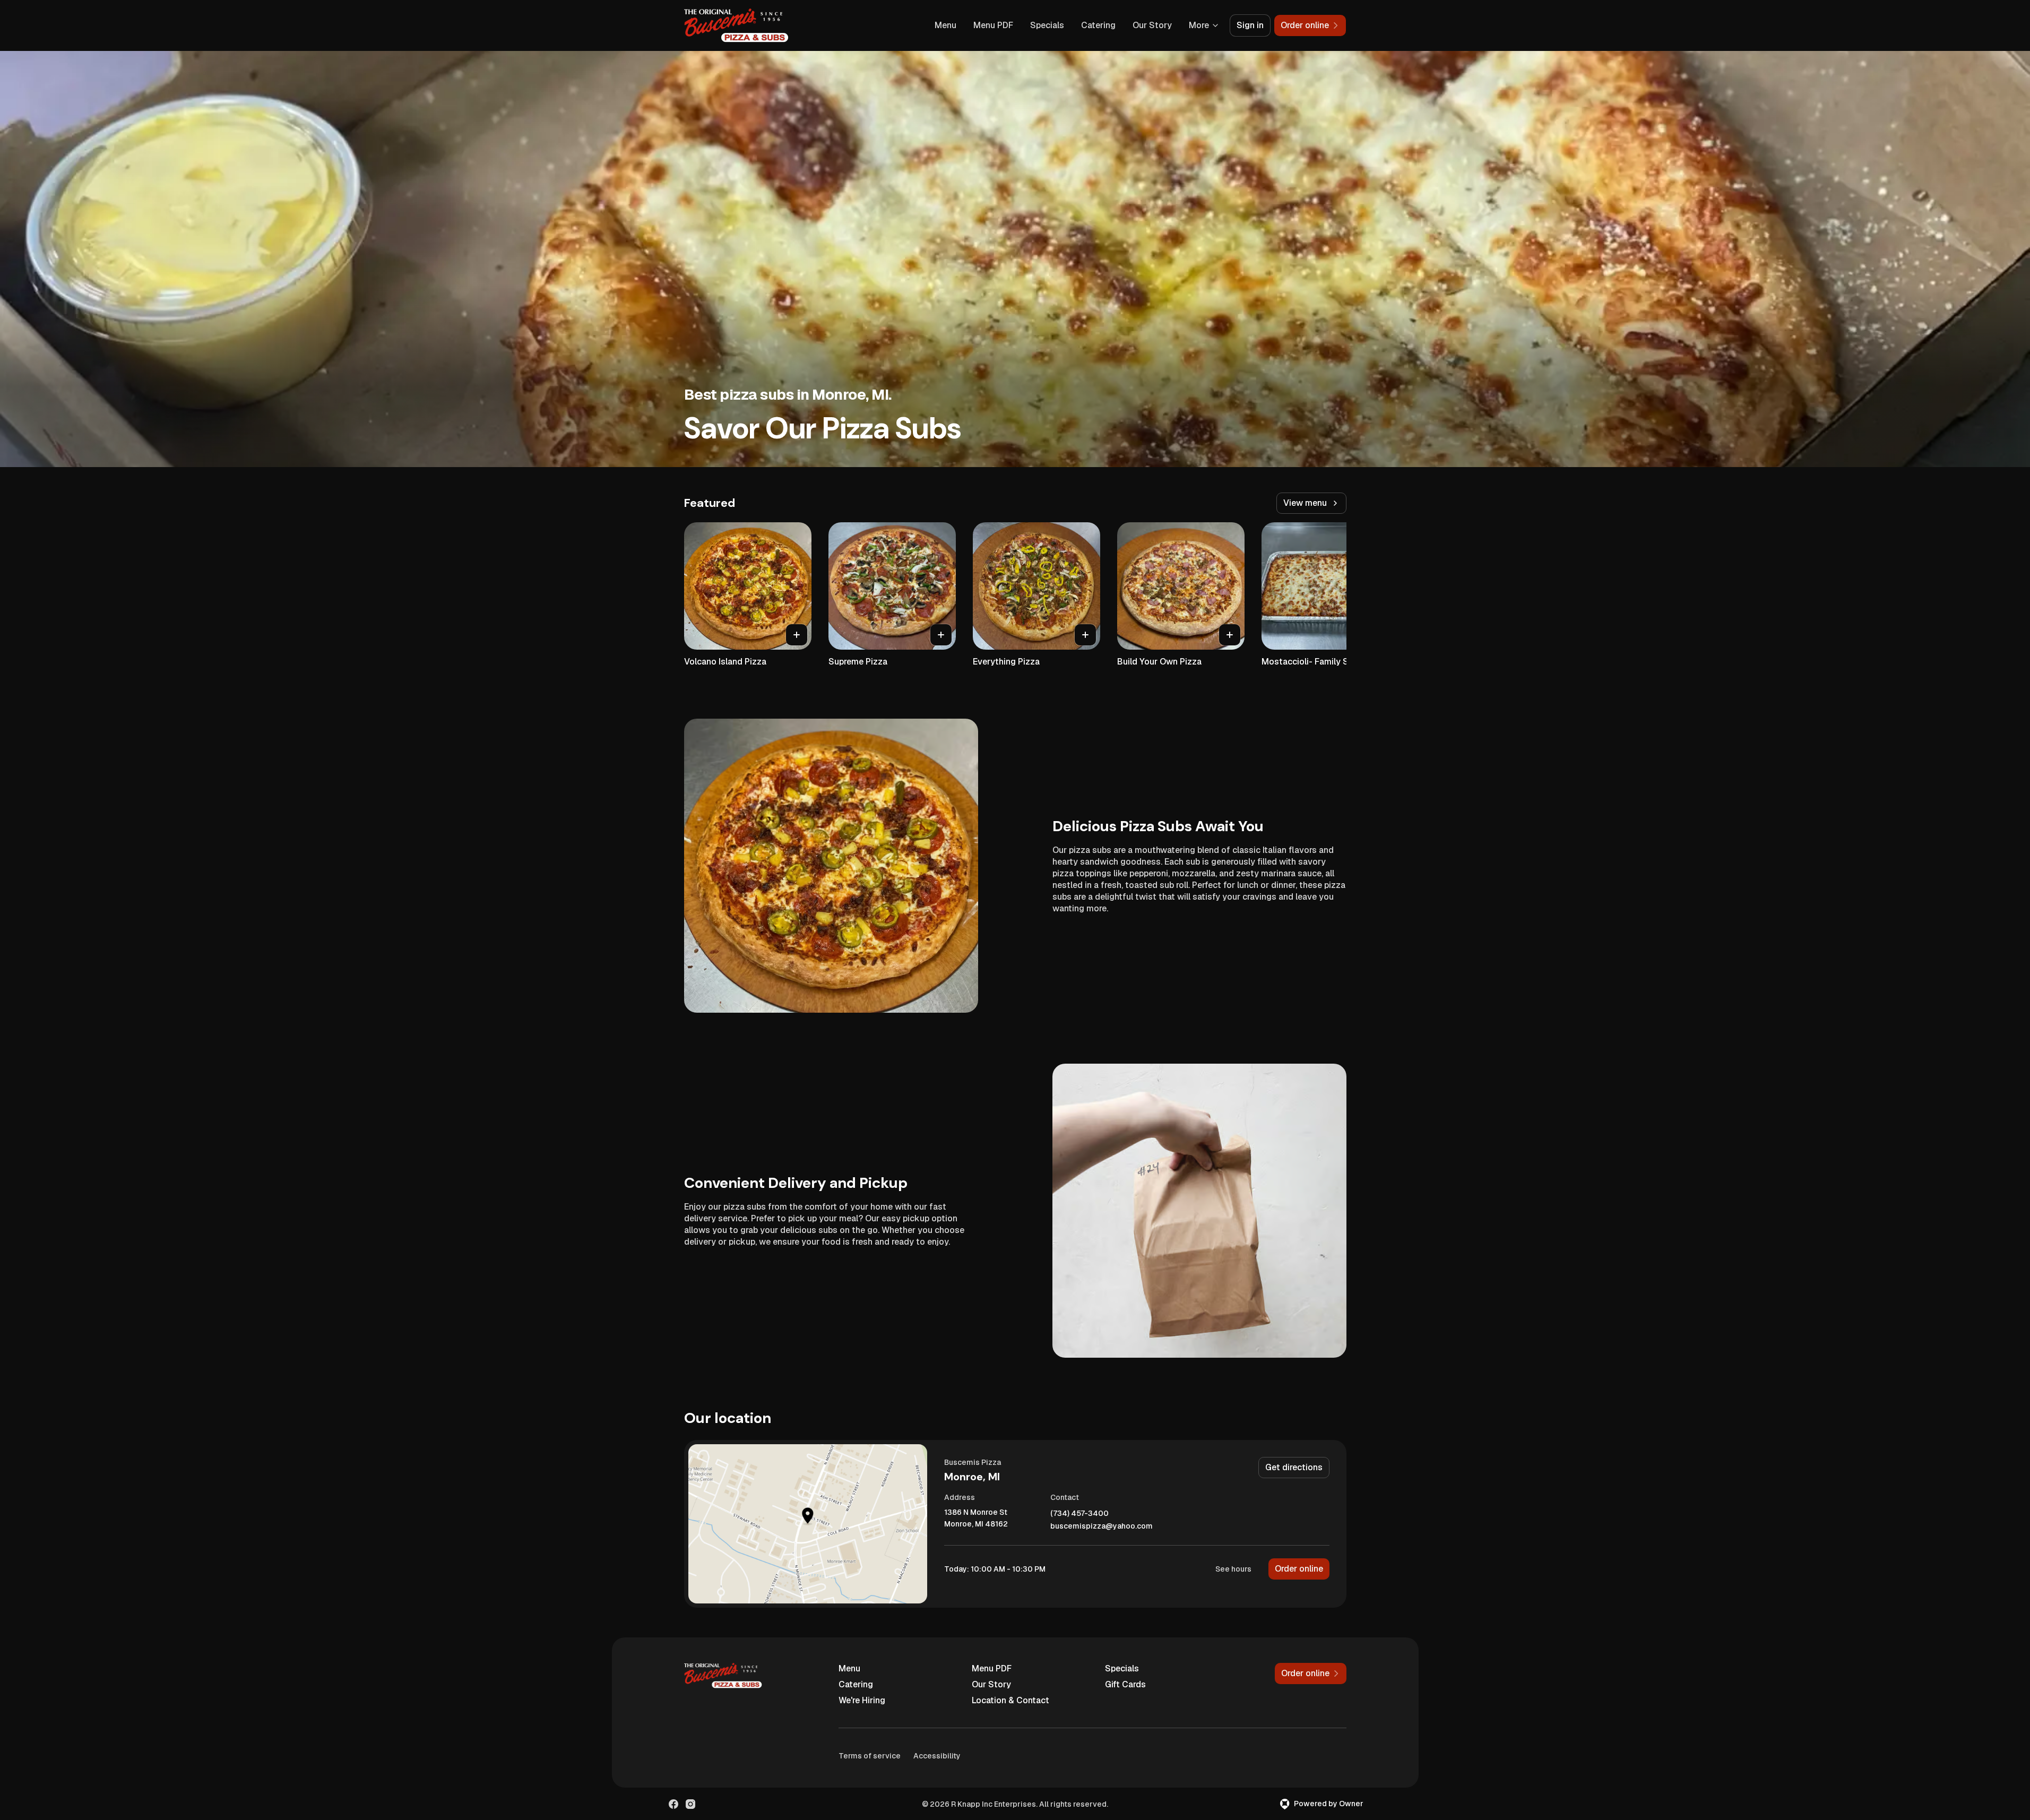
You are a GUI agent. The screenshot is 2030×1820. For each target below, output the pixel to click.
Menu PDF (993, 25)
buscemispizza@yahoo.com (1102, 1526)
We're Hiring (862, 1700)
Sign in (1250, 25)
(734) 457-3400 (1079, 1513)
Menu (945, 25)
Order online (1299, 1569)
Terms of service (870, 1756)
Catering (1098, 25)
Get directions (1294, 1467)
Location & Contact (1010, 1700)
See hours (1233, 1569)
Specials (1047, 25)
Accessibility (937, 1756)
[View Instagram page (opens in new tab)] (690, 1804)
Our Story (1152, 25)
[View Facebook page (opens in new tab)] (673, 1804)
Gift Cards (1125, 1684)
